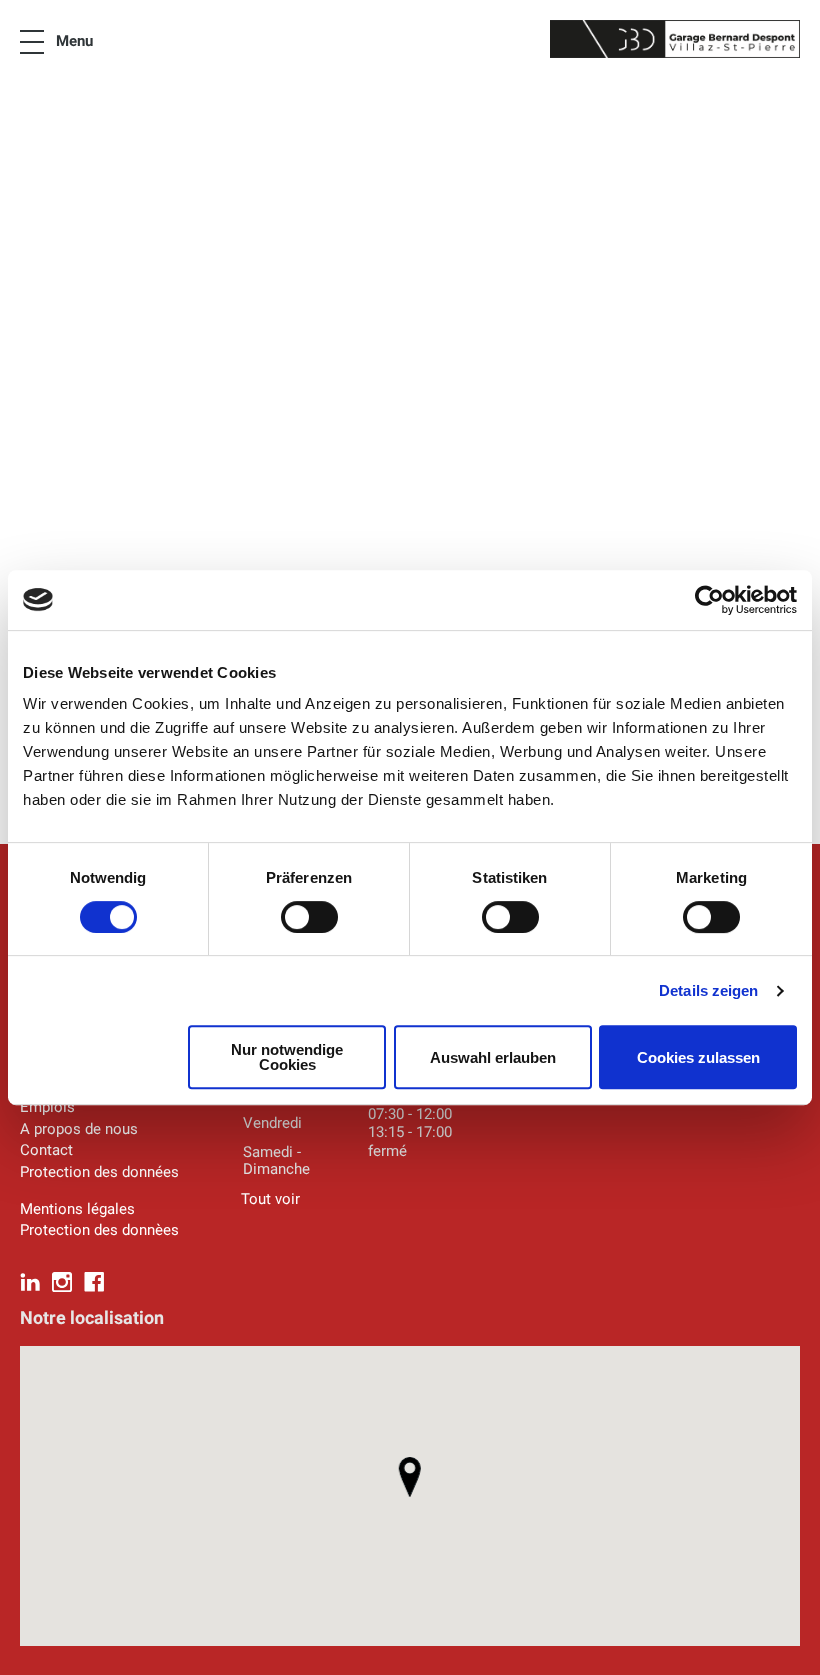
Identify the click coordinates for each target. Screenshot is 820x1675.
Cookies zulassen (698, 1057)
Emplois (47, 1107)
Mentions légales (77, 1209)
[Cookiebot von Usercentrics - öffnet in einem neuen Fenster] (709, 600)
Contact (46, 1150)
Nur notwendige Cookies (287, 1057)
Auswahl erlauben (493, 1057)
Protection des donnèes (99, 1230)
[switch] (309, 917)
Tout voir (270, 1199)
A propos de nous (79, 1129)
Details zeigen (708, 990)
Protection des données (99, 1172)
